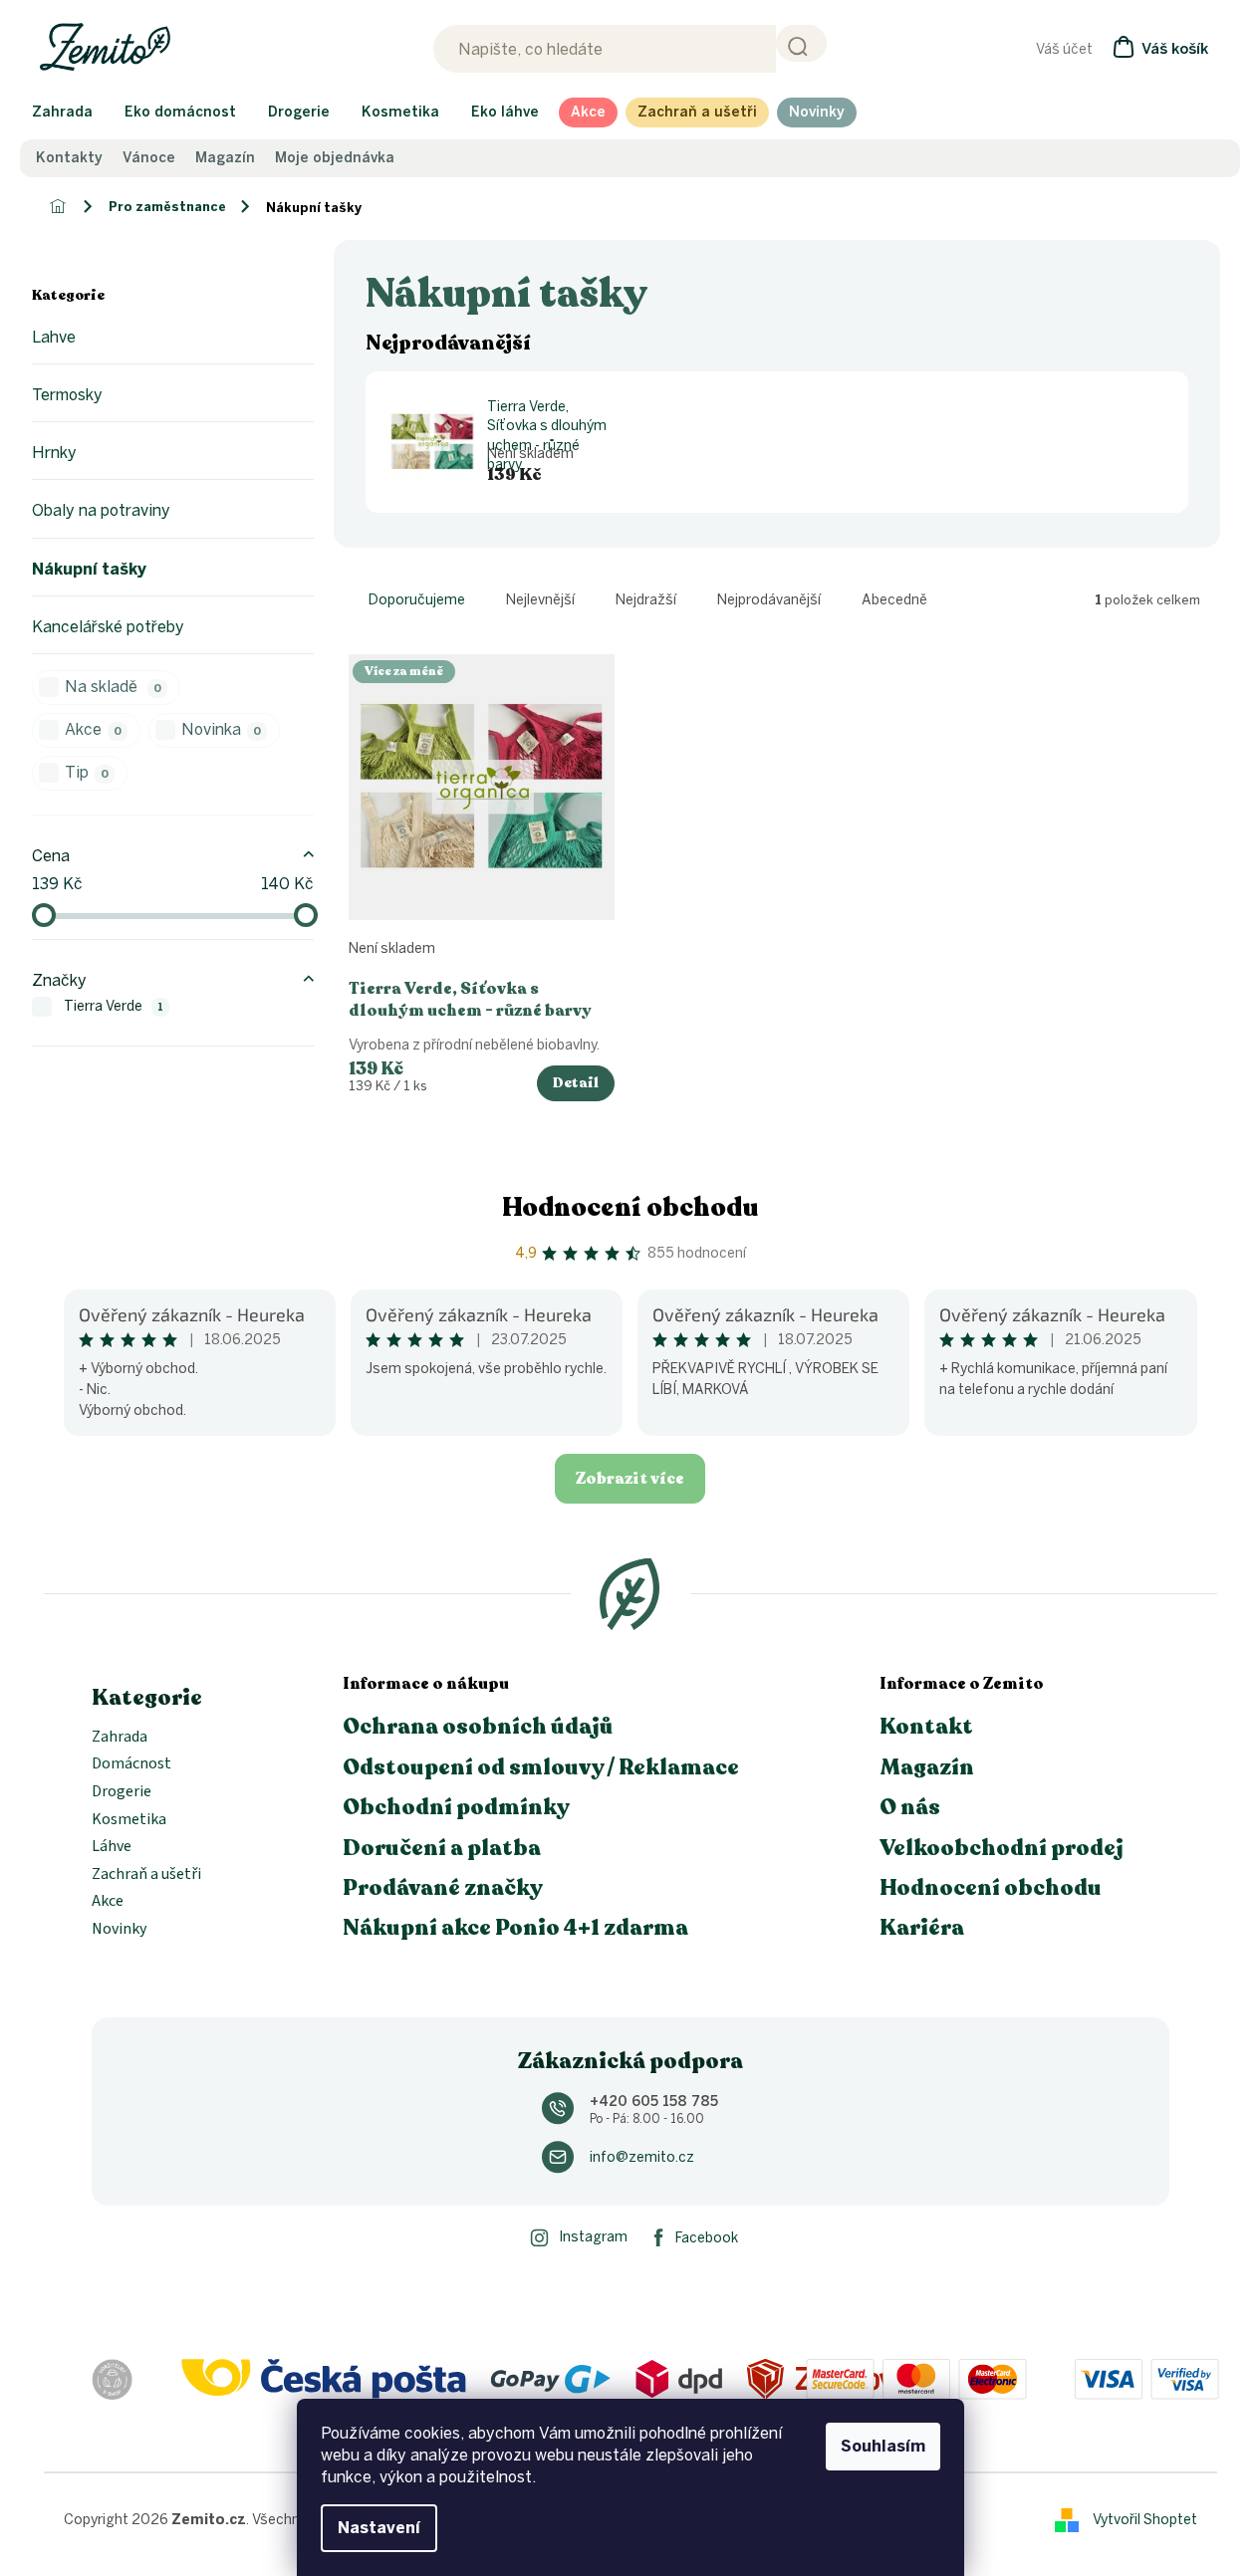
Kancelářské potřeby (108, 627)
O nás (910, 1807)
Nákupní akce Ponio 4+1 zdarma (515, 1928)
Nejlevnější (540, 600)
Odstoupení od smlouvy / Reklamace (541, 1767)
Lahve (54, 337)
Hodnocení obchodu (630, 1207)
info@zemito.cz (642, 2157)
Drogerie (122, 1792)
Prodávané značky (443, 1888)
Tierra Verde (114, 1006)
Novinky (119, 1930)
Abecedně (894, 600)
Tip (87, 772)
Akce (93, 729)
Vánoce (149, 158)
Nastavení (379, 2528)
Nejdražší (646, 600)
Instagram (593, 2237)
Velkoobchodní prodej (1002, 1848)
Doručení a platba (442, 1848)
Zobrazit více (630, 1479)
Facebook (707, 2238)
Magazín (225, 158)
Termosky (67, 395)
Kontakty (69, 158)
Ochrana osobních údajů (478, 1727)
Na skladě (113, 687)
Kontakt (926, 1727)
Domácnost (131, 1764)
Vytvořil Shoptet (1145, 2519)
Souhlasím (883, 2446)
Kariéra (922, 1928)
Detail (576, 1083)
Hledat (801, 43)
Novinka (221, 729)
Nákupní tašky (89, 569)
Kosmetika (129, 1820)
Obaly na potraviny (101, 510)
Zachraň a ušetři (146, 1875)
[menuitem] (62, 113)
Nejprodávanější (769, 600)
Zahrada (120, 1738)
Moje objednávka (335, 158)
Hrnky (54, 453)
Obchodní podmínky (456, 1807)
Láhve (112, 1847)
